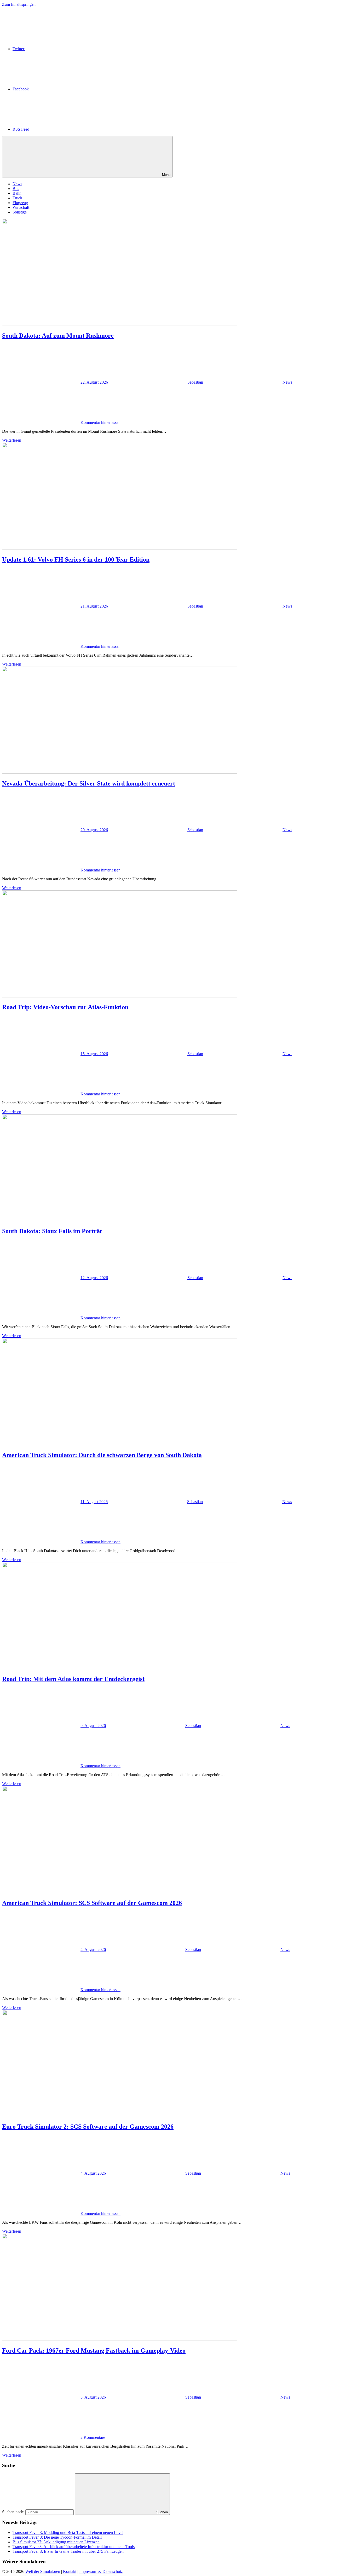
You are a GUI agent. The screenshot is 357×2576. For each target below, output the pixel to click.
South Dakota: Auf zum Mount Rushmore (58, 336)
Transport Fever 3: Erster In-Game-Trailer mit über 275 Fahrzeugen (68, 2551)
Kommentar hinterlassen (100, 422)
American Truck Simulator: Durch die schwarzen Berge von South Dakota (102, 1455)
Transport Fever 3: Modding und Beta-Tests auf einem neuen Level (68, 2532)
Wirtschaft (21, 207)
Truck (17, 198)
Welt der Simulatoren (43, 2571)
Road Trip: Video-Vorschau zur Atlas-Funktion (65, 1007)
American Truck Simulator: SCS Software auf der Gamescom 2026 (92, 1903)
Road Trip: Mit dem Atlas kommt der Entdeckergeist (73, 1679)
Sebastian (195, 382)
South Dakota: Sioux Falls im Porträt (52, 1231)
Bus (16, 189)
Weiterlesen (12, 440)
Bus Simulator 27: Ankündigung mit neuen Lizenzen (56, 2542)
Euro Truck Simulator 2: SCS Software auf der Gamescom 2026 (88, 2127)
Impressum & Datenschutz (101, 2571)
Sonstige (20, 212)
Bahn (17, 193)
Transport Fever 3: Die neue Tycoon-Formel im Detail (57, 2537)
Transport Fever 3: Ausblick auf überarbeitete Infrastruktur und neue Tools (74, 2547)
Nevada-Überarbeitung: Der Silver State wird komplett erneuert (89, 783)
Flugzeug (20, 203)
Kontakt (70, 2571)
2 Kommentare (93, 2437)
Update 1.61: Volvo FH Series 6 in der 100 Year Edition (76, 559)
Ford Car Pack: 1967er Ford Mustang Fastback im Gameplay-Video (94, 2350)
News (17, 184)
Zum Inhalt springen (19, 4)
